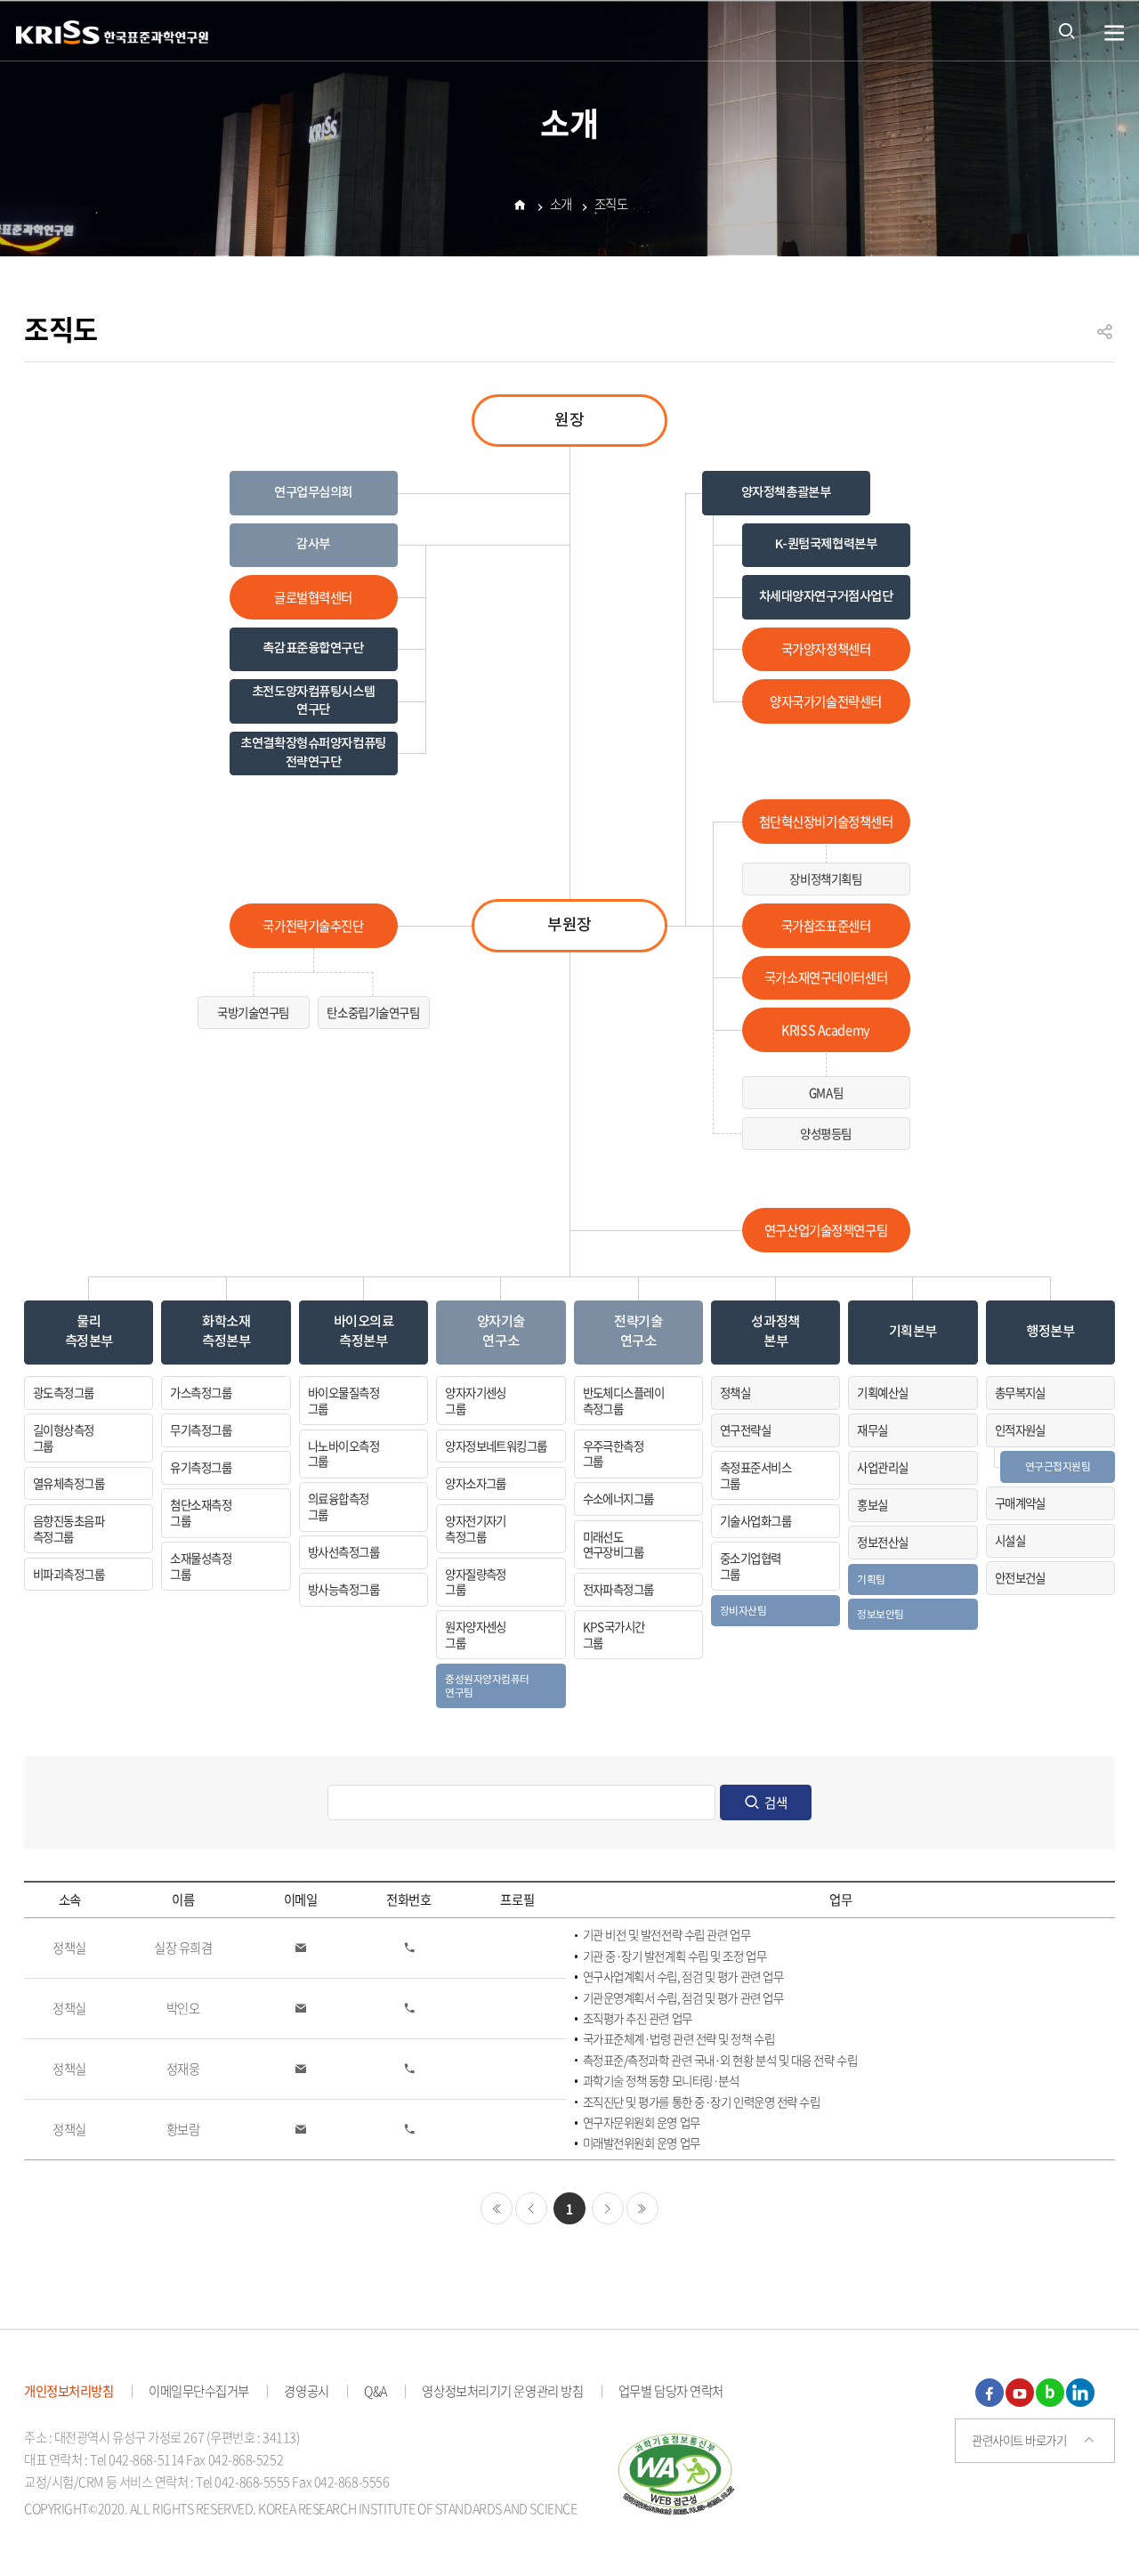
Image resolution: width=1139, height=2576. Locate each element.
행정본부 (1050, 1332)
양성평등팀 (826, 1133)
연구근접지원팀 (1058, 1466)
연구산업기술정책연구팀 (826, 1230)
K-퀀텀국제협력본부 (826, 544)
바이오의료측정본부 (364, 1331)
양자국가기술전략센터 (826, 701)
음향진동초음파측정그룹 (69, 1528)
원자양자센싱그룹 (476, 1634)
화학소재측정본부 (226, 1331)
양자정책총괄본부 (786, 493)
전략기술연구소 (638, 1331)
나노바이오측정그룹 (343, 1454)
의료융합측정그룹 (339, 1506)
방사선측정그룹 (343, 1551)
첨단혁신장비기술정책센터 (826, 822)
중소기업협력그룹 (751, 1566)
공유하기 (1105, 340)
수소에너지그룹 (618, 1498)
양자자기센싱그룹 (476, 1400)
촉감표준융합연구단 (313, 648)
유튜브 (1020, 2393)
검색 (776, 1802)
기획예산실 (882, 1392)
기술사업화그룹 (755, 1520)
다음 (608, 2208)
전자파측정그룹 (618, 1589)
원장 (569, 421)
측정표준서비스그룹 (755, 1475)
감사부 (313, 544)
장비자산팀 (743, 1610)
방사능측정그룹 (343, 1589)
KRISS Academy (825, 1030)
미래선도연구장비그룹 (614, 1544)
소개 (561, 204)
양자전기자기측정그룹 (476, 1528)
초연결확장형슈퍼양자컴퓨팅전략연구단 (313, 753)
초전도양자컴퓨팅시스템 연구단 (313, 701)
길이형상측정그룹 (64, 1438)
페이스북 (990, 2393)
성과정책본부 (775, 1331)
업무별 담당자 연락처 (671, 2391)
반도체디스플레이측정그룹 (624, 1400)
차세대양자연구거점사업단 (826, 597)
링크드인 (1080, 2393)
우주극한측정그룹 (614, 1454)
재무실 (872, 1430)
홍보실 (872, 1504)
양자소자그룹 (476, 1483)
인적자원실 (1020, 1430)
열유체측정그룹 (69, 1483)
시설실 (1010, 1540)
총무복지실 (1020, 1392)
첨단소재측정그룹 (201, 1512)
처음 (497, 2208)
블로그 (1050, 2393)
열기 (1115, 33)
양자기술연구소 (501, 1331)
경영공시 (306, 2391)
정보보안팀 (881, 1614)
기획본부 (913, 1332)
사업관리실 (882, 1467)
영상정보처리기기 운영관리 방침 (502, 2391)
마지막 (642, 2208)
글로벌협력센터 (313, 597)
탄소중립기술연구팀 (373, 1012)
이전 (531, 2208)
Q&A (376, 2391)
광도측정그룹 (64, 1392)
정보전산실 (882, 1542)
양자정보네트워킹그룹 (496, 1446)
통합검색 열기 (1067, 30)
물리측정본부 (89, 1331)
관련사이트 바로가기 (1019, 2440)
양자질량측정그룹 (476, 1582)
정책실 (735, 1392)
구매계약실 (1020, 1503)
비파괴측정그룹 (69, 1574)
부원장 (569, 925)
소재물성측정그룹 (201, 1566)
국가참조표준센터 (826, 926)
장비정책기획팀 (825, 879)
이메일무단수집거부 (199, 2391)
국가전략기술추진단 (313, 926)
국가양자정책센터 (826, 649)
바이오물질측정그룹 (343, 1400)
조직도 (611, 204)
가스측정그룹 (201, 1392)
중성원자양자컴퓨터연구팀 (487, 1685)
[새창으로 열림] (677, 2471)
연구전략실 (745, 1430)
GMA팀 (826, 1092)
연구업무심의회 (313, 493)
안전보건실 (1020, 1577)
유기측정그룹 (201, 1467)
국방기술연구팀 (253, 1012)
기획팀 (871, 1579)
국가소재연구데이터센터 (826, 977)
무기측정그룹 (201, 1430)
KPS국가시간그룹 (614, 1634)
